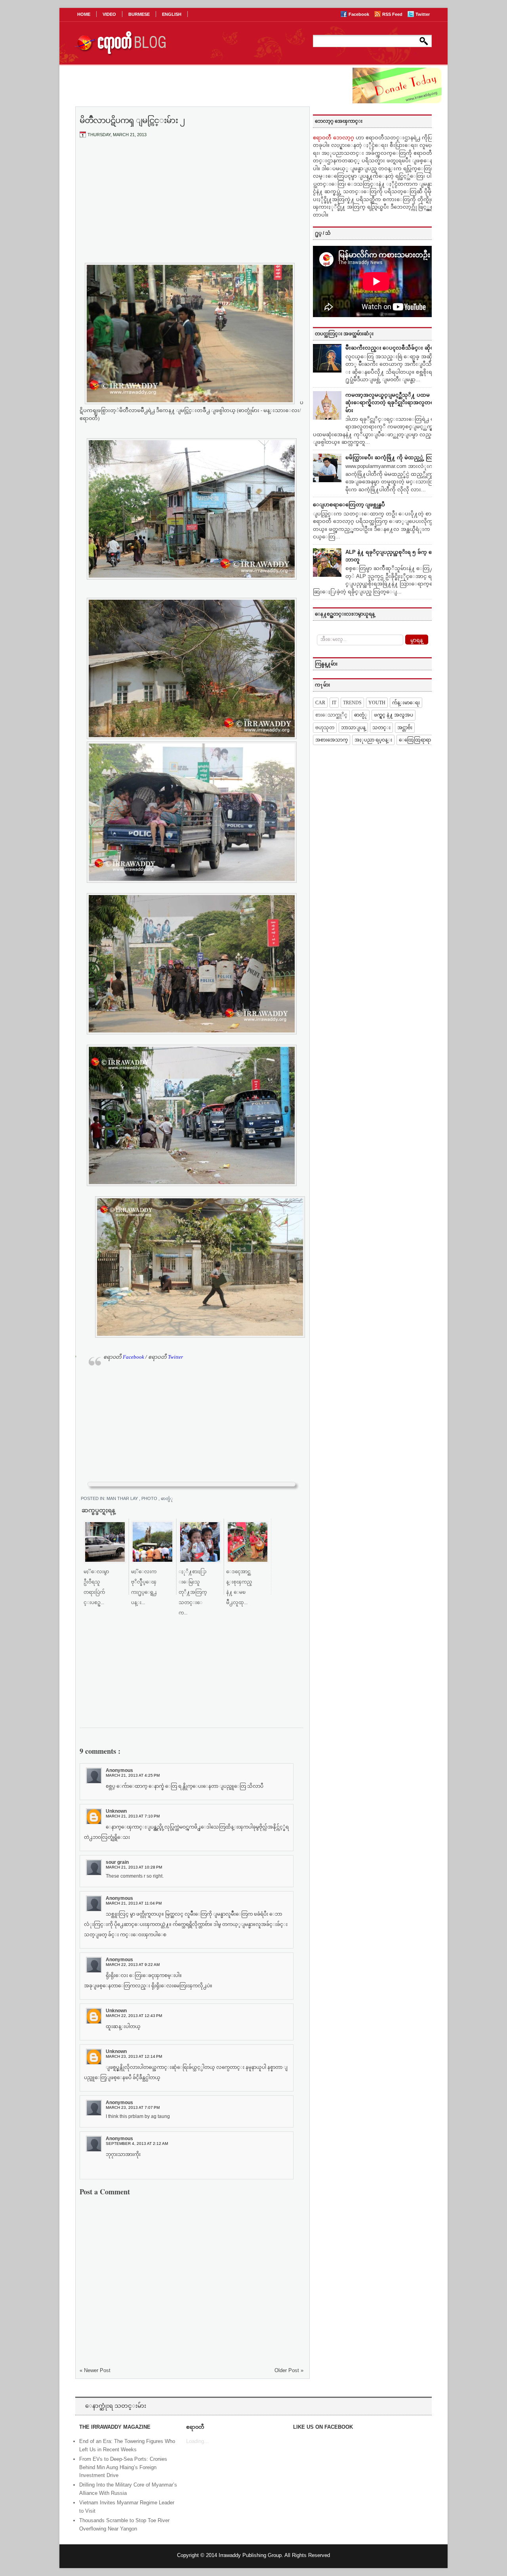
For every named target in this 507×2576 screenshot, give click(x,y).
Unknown (116, 1811)
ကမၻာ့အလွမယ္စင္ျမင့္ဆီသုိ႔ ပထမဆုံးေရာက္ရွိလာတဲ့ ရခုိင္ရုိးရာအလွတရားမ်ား (392, 403)
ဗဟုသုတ (325, 728)
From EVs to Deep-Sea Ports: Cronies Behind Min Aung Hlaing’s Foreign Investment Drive (123, 2467)
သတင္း (381, 728)
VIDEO (109, 14)
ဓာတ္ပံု (167, 1498)
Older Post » (289, 2370)
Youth (377, 703)
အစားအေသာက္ (332, 740)
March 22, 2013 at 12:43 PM (134, 2016)
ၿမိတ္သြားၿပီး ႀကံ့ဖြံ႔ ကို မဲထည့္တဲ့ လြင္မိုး (392, 457)
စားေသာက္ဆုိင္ (331, 715)
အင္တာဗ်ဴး (405, 728)
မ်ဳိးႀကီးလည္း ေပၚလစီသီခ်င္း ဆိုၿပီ (392, 348)
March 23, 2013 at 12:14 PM (134, 2056)
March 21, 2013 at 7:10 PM (133, 1816)
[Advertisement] (192, 203)
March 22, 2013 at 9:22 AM (133, 1965)
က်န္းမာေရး (406, 703)
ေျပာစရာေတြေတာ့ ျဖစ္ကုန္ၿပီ (349, 505)
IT (334, 703)
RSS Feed (393, 14)
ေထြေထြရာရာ (415, 740)
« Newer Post (95, 2370)
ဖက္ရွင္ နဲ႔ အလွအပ (394, 715)
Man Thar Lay (123, 1498)
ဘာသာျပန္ (353, 728)
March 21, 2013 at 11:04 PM (134, 1903)
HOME (84, 14)
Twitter (423, 14)
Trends (352, 703)
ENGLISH (172, 14)
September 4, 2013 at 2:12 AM (137, 2143)
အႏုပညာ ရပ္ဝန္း (373, 740)
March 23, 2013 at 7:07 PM (133, 2107)
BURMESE (139, 14)
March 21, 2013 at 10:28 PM (134, 1867)
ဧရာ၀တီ (124, 1357)
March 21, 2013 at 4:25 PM (133, 1775)
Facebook (359, 14)
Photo (150, 1498)
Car (320, 703)
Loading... (197, 2441)
